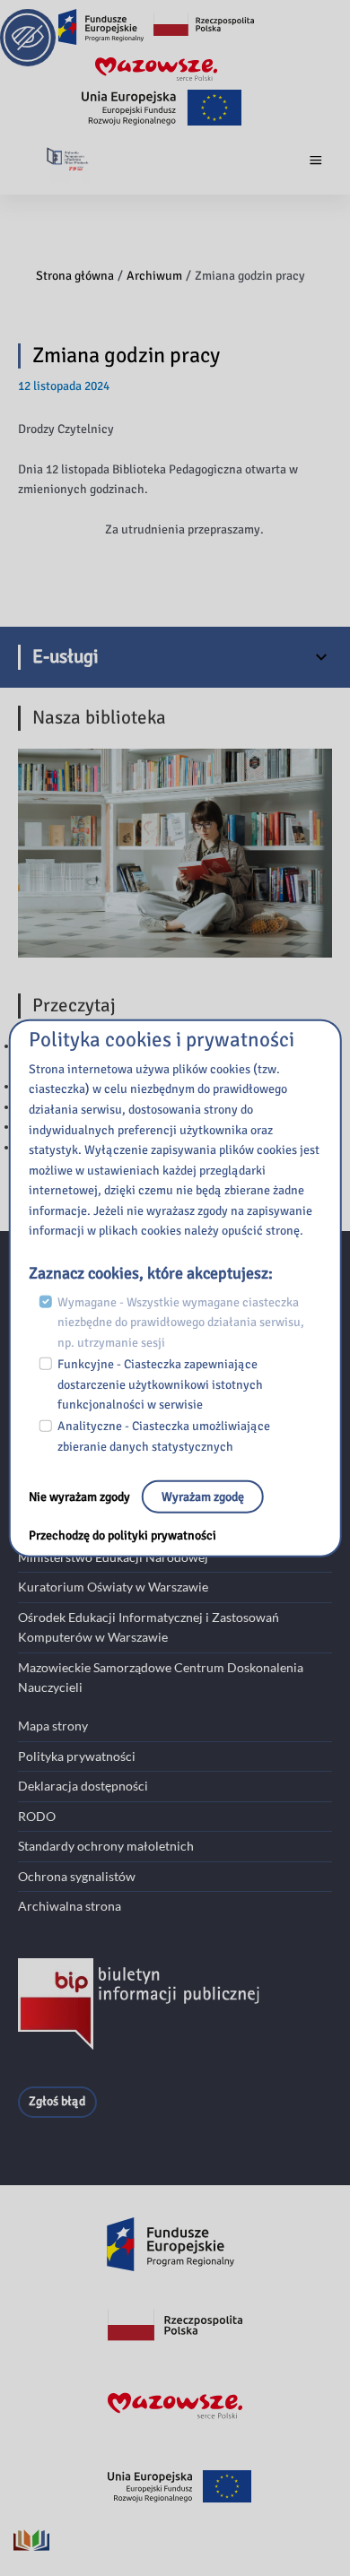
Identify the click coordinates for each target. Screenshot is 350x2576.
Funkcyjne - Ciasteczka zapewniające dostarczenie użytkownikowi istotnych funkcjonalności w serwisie (160, 1384)
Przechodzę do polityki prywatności (122, 1535)
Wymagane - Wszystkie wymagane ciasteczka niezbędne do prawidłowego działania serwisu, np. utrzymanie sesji (181, 1322)
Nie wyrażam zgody (81, 1496)
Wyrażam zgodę (203, 1496)
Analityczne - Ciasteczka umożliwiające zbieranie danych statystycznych (164, 1436)
